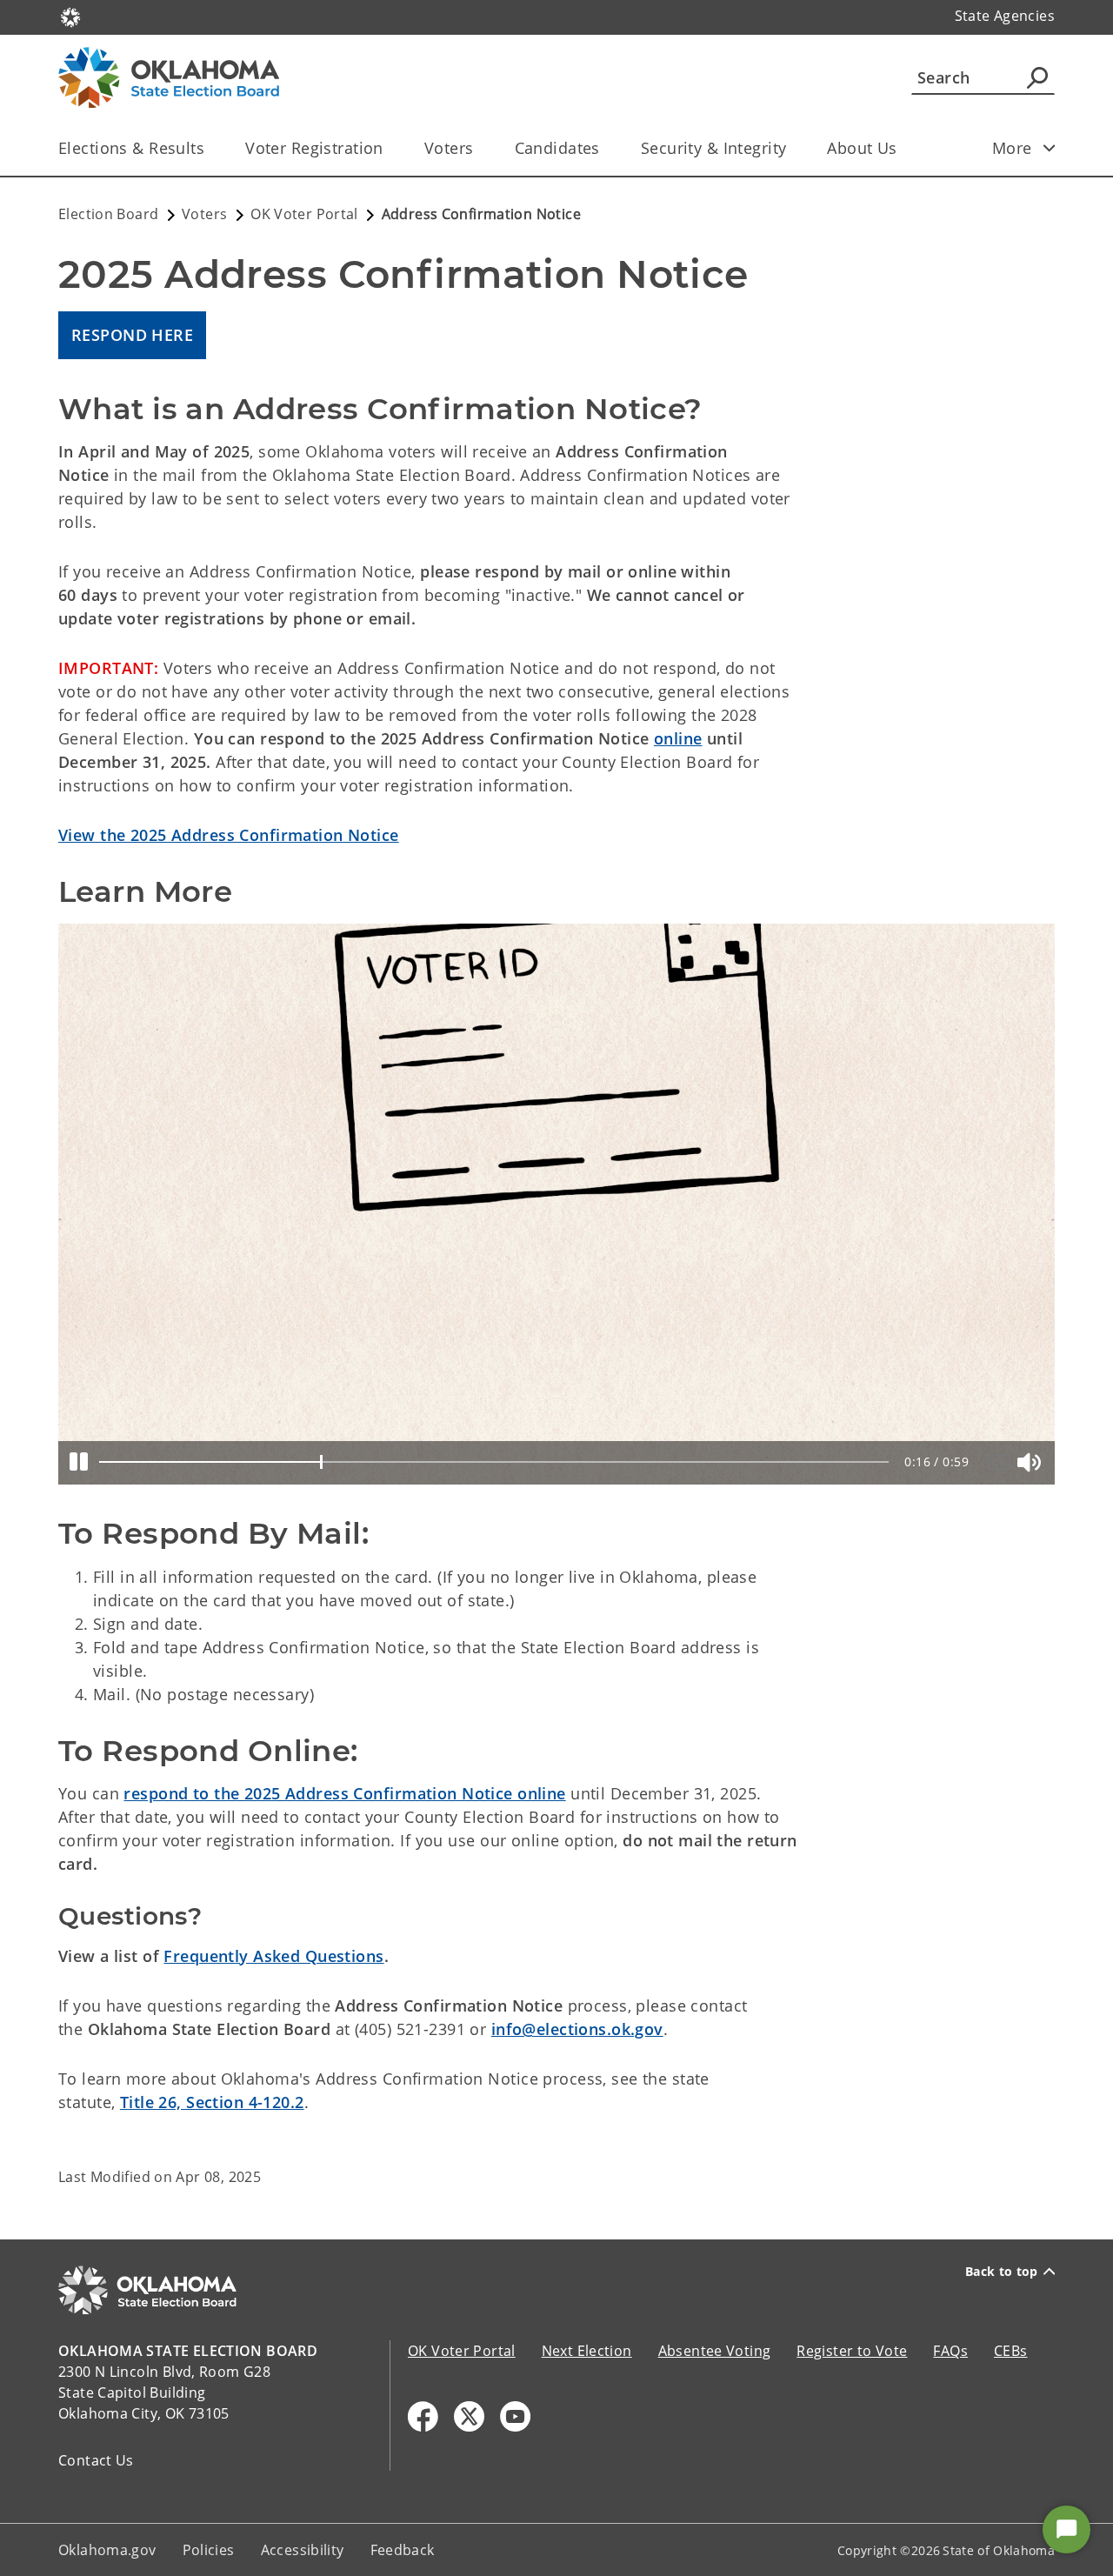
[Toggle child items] (1050, 148)
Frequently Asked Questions (273, 1956)
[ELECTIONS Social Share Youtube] (515, 2416)
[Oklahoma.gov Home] (70, 16)
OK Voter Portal (462, 2351)
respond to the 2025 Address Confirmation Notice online (344, 1793)
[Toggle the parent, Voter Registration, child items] (389, 148)
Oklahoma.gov (107, 2550)
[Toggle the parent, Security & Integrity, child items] (792, 148)
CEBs (1011, 2351)
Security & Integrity (714, 148)
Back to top (1002, 2272)
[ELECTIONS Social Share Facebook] (423, 2416)
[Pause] (79, 1463)
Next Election (587, 2351)
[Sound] (1032, 1462)
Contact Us (96, 2460)
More (1012, 148)
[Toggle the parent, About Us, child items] (903, 148)
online (678, 738)
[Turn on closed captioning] (1003, 1462)
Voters (449, 148)
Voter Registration (314, 148)
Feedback (403, 2550)
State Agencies (1005, 16)
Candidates (557, 148)
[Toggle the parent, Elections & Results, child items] (210, 148)
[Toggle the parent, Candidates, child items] (606, 148)
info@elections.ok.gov (577, 2029)
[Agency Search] (1037, 77)
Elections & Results (131, 148)
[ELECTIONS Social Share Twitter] (469, 2416)
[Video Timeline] (494, 1462)
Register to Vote (852, 2351)
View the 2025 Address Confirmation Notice (229, 835)
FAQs (950, 2351)
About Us (862, 148)
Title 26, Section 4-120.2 (212, 2102)
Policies (209, 2550)
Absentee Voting (715, 2351)
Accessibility (303, 2550)
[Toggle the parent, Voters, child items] (480, 148)
